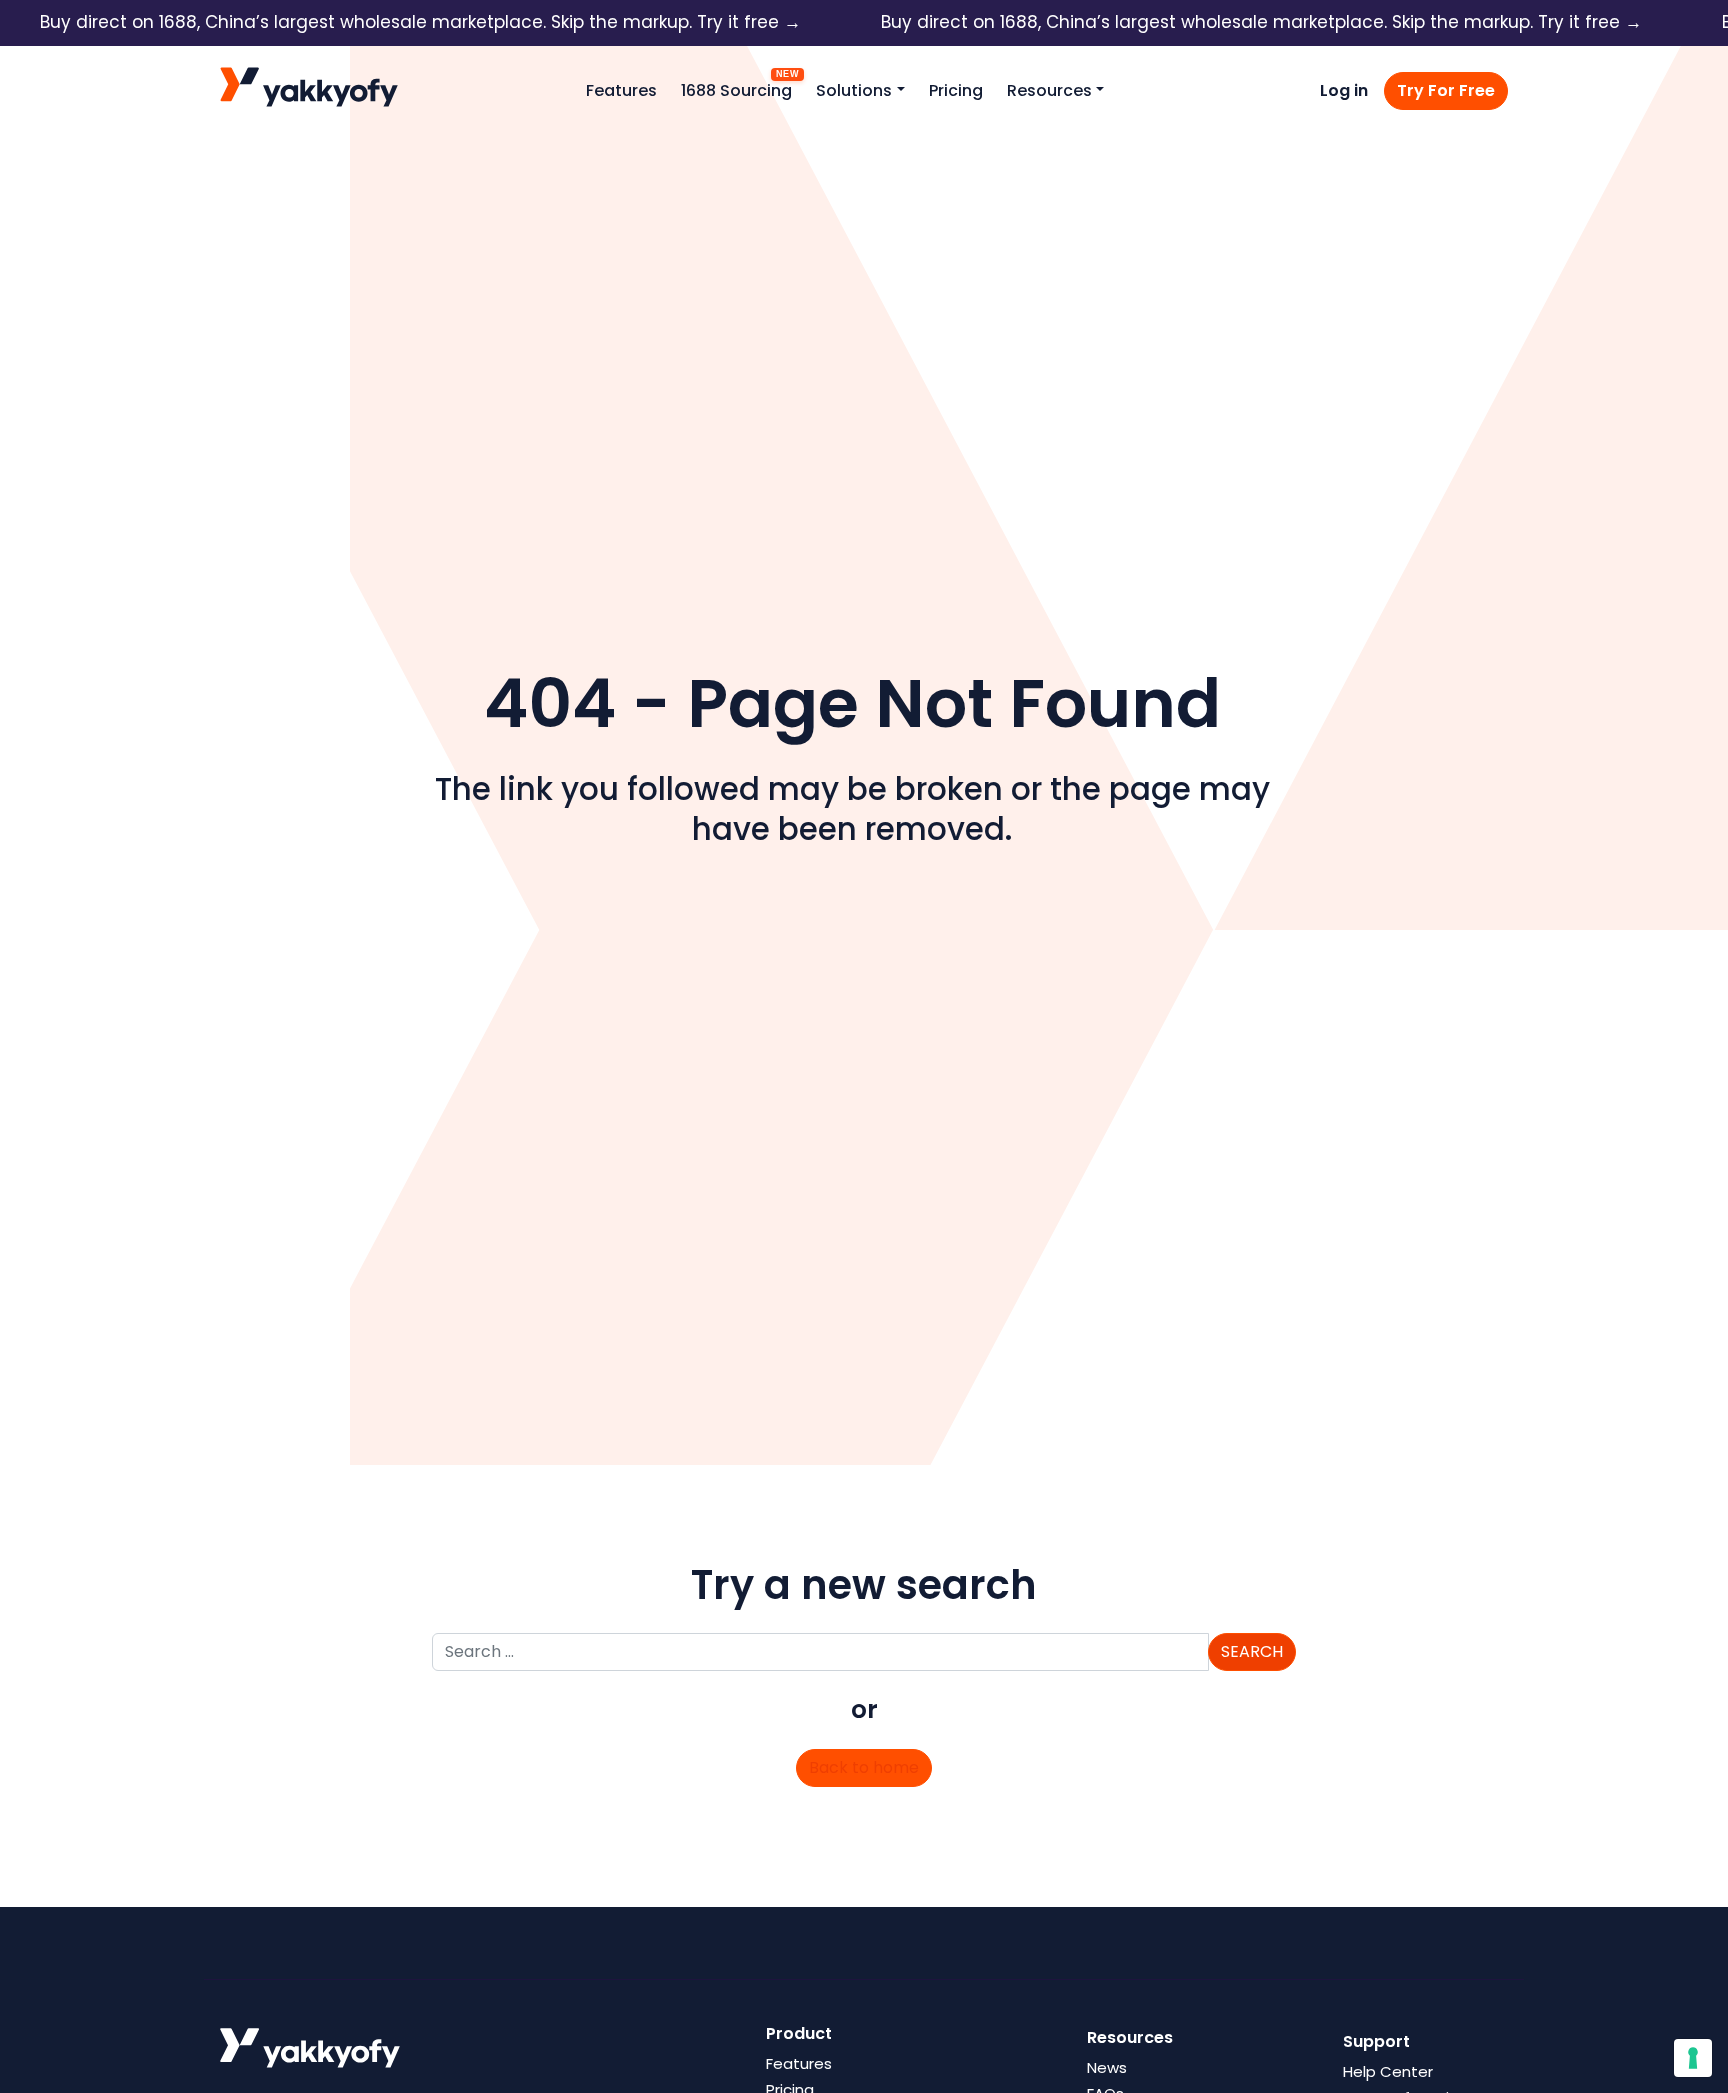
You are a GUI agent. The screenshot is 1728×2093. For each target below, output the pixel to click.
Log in (1344, 90)
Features (621, 90)
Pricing (956, 90)
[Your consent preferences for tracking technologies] (1693, 2058)
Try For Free (1446, 90)
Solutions (854, 90)
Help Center (1388, 2071)
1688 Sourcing (736, 90)
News (1107, 2067)
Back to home (864, 1767)
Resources (1049, 90)
